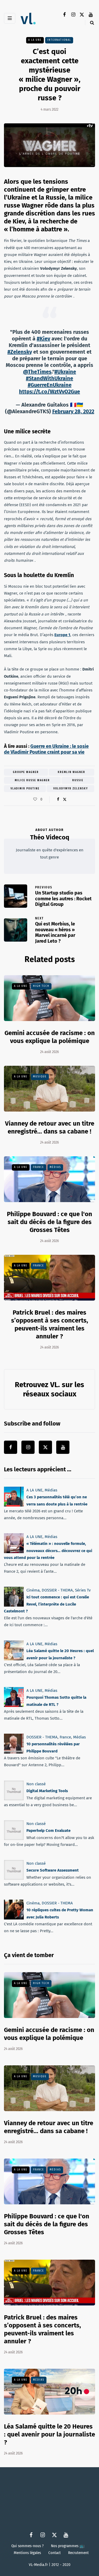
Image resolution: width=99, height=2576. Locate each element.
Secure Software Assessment (53, 1870)
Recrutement (78, 2553)
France (39, 1167)
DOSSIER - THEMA (57, 1590)
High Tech (41, 986)
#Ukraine (65, 372)
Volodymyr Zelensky (71, 789)
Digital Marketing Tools (47, 1791)
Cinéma (33, 1590)
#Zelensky (20, 352)
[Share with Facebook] (58, 799)
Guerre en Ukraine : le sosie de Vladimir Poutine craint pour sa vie (46, 749)
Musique (40, 1077)
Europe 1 (62, 635)
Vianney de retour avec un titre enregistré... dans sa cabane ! (49, 2127)
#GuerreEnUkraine (50, 385)
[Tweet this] (65, 799)
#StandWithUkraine (49, 378)
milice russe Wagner (32, 780)
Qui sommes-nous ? (27, 2546)
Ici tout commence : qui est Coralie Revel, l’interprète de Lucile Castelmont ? (46, 1604)
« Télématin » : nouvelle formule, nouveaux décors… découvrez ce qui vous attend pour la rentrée (48, 1551)
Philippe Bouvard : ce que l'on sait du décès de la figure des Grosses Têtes (49, 1222)
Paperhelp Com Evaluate (48, 1831)
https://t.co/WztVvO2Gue (49, 392)
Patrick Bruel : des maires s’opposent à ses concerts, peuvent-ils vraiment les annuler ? (43, 2329)
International (59, 40)
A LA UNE (35, 40)
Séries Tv (83, 1590)
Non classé (36, 1784)
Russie (78, 780)
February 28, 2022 (73, 411)
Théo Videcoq (50, 837)
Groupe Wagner (26, 772)
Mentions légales (27, 2553)
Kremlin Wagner (72, 772)
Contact (55, 2553)
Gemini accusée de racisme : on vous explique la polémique (49, 2034)
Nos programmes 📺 (68, 2546)
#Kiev (43, 339)
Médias (55, 1167)
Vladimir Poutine (25, 789)
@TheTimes (37, 372)
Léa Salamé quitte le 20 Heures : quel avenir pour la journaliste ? (49, 2434)
